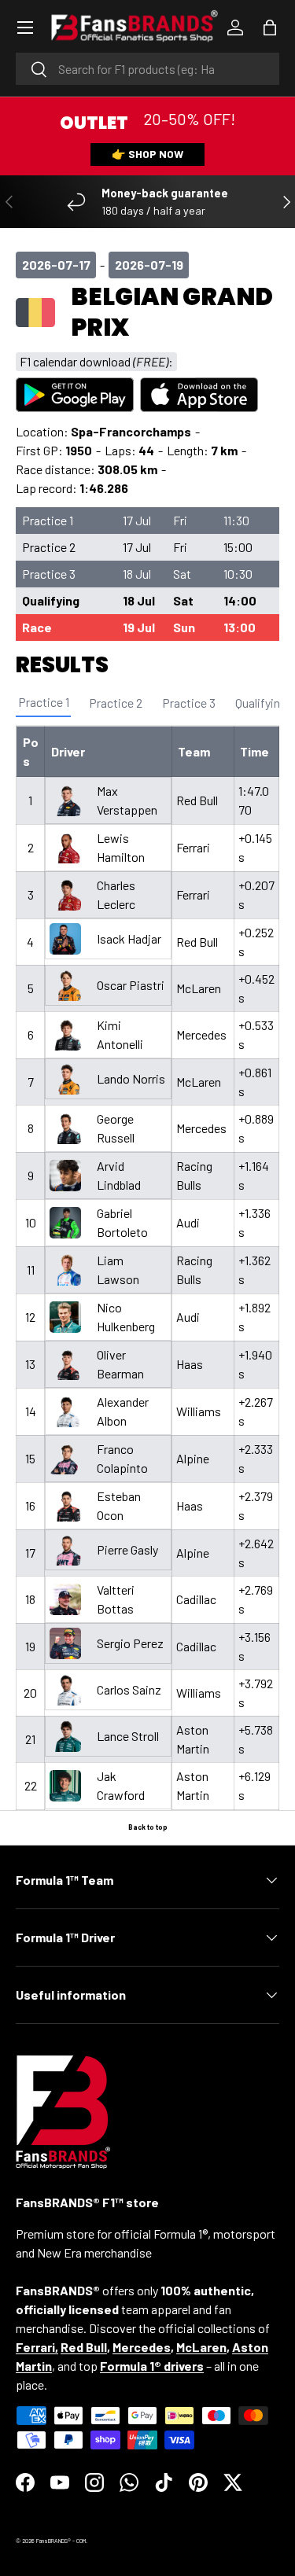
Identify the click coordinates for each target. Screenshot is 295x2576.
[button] (270, 28)
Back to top (148, 1827)
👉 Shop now (147, 154)
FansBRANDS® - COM (61, 2541)
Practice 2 (116, 703)
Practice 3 (189, 703)
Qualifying (261, 703)
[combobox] (147, 69)
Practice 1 (44, 702)
